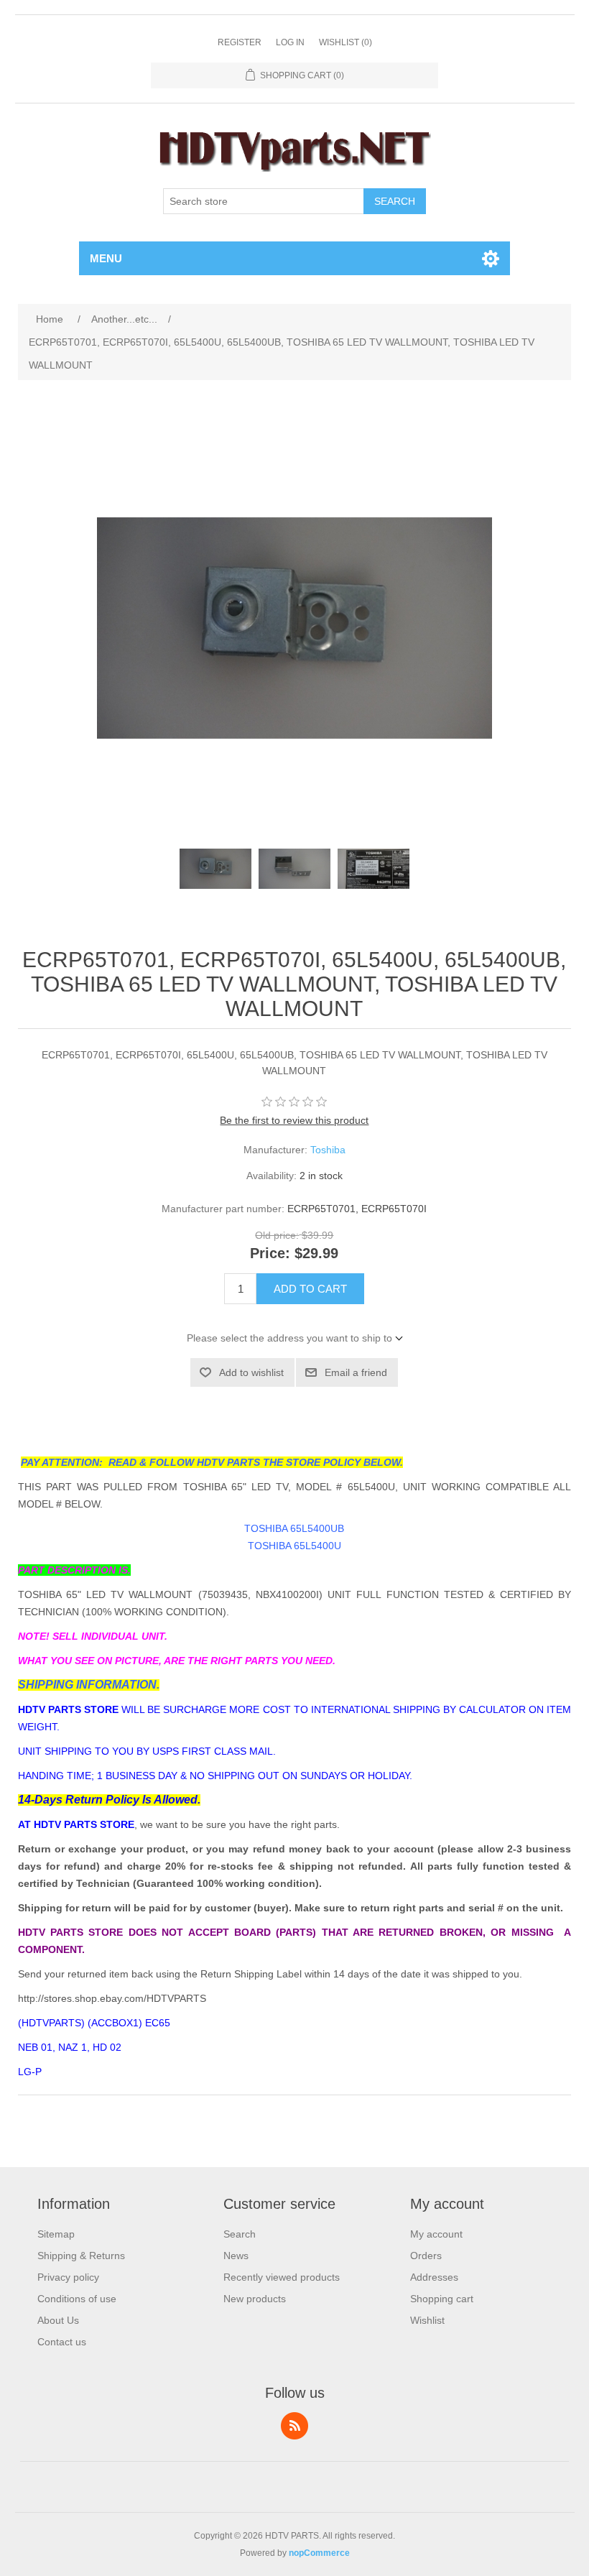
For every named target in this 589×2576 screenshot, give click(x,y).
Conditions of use (77, 2299)
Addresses (434, 2277)
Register (240, 42)
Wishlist (427, 2320)
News (236, 2256)
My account (436, 2234)
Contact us (62, 2342)
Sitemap (56, 2234)
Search (395, 201)
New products (255, 2299)
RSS (294, 2426)
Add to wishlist (251, 1372)
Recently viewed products (282, 2277)
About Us (58, 2320)
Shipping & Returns (81, 2256)
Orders (426, 2256)
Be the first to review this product (294, 1120)
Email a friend (356, 1372)
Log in (290, 42)
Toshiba (328, 1150)
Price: (270, 1254)
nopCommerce (319, 2553)
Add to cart (310, 1289)
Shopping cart (442, 2299)
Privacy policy (68, 2277)
